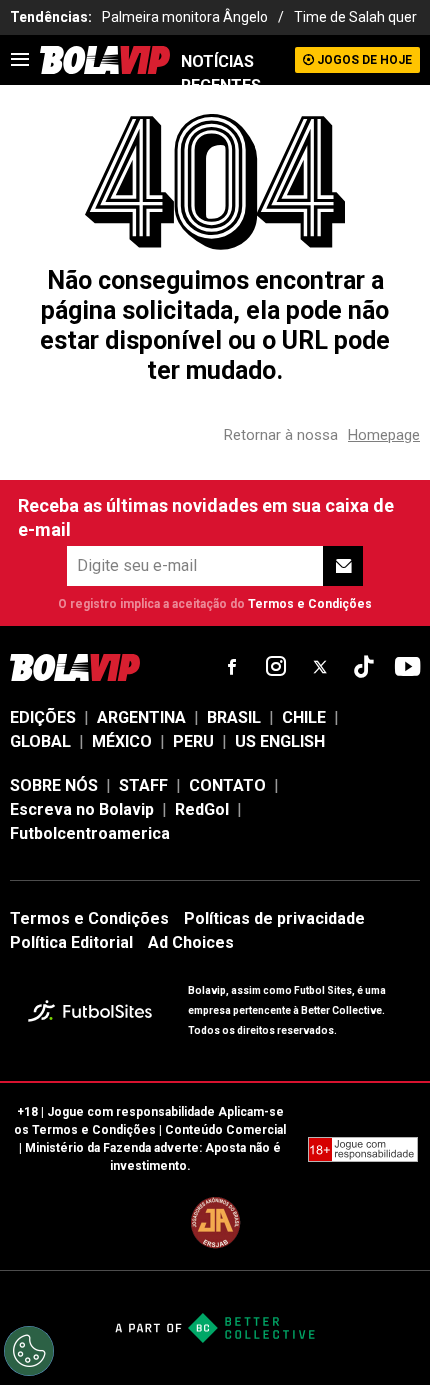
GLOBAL (40, 741)
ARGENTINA (141, 717)
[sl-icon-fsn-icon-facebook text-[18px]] (232, 667)
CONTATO (227, 785)
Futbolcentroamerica (90, 833)
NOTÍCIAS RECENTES (221, 73)
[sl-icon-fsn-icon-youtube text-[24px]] (408, 667)
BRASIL (234, 717)
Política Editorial (71, 942)
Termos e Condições (310, 604)
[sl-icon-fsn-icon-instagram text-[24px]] (276, 667)
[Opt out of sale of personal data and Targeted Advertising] (29, 1351)
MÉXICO (122, 741)
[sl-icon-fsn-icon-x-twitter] (320, 667)
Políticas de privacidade (274, 918)
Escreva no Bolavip (82, 809)
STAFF (143, 785)
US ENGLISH (280, 741)
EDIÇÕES (43, 717)
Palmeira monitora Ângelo (185, 17)
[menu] (20, 60)
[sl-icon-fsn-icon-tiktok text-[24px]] (364, 667)
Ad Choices (191, 942)
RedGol (202, 809)
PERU (193, 741)
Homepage (384, 435)
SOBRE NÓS (54, 785)
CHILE (304, 717)
